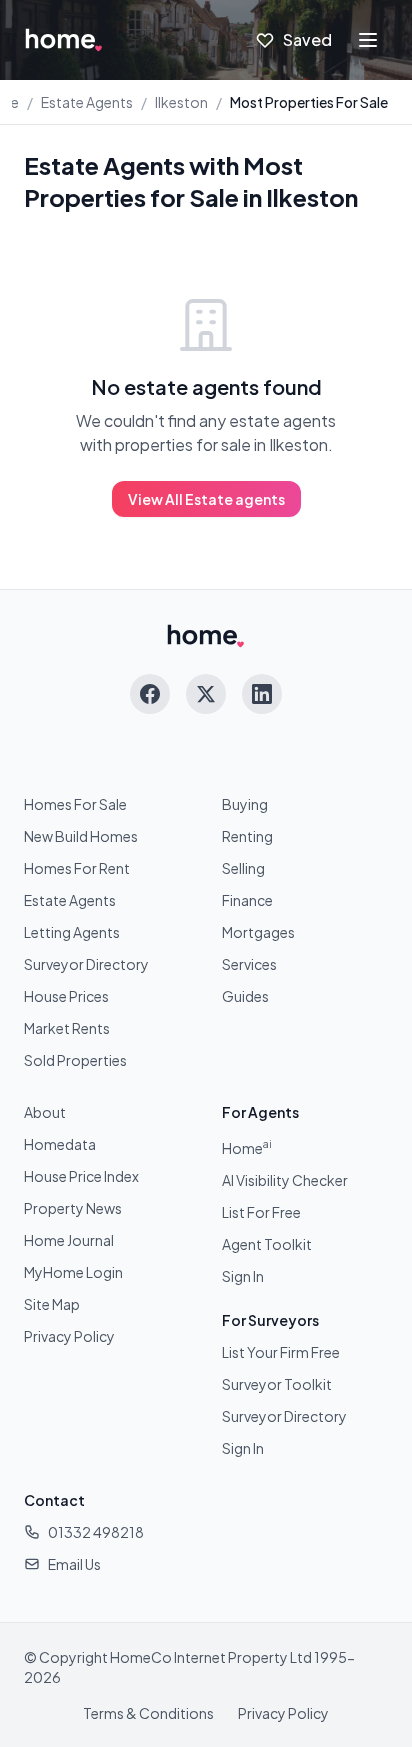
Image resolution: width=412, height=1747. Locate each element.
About (45, 1112)
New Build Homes (81, 836)
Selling (243, 868)
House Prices (66, 996)
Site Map (52, 1304)
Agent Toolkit (267, 1244)
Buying (245, 804)
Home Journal (69, 1240)
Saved (307, 39)
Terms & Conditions (148, 1713)
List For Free (261, 1212)
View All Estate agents (206, 499)
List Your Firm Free (281, 1352)
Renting (247, 836)
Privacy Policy (69, 1336)
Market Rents (67, 1028)
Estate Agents (87, 102)
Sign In (243, 1276)
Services (249, 964)
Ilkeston (181, 102)
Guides (245, 996)
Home (247, 1148)
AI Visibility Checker (285, 1180)
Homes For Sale (75, 804)
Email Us (74, 1564)
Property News (73, 1208)
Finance (247, 900)
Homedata (60, 1144)
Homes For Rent (77, 868)
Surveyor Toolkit (277, 1384)
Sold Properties (75, 1060)
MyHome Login (73, 1272)
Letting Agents (72, 932)
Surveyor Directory (86, 964)
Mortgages (258, 932)
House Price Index (81, 1176)
